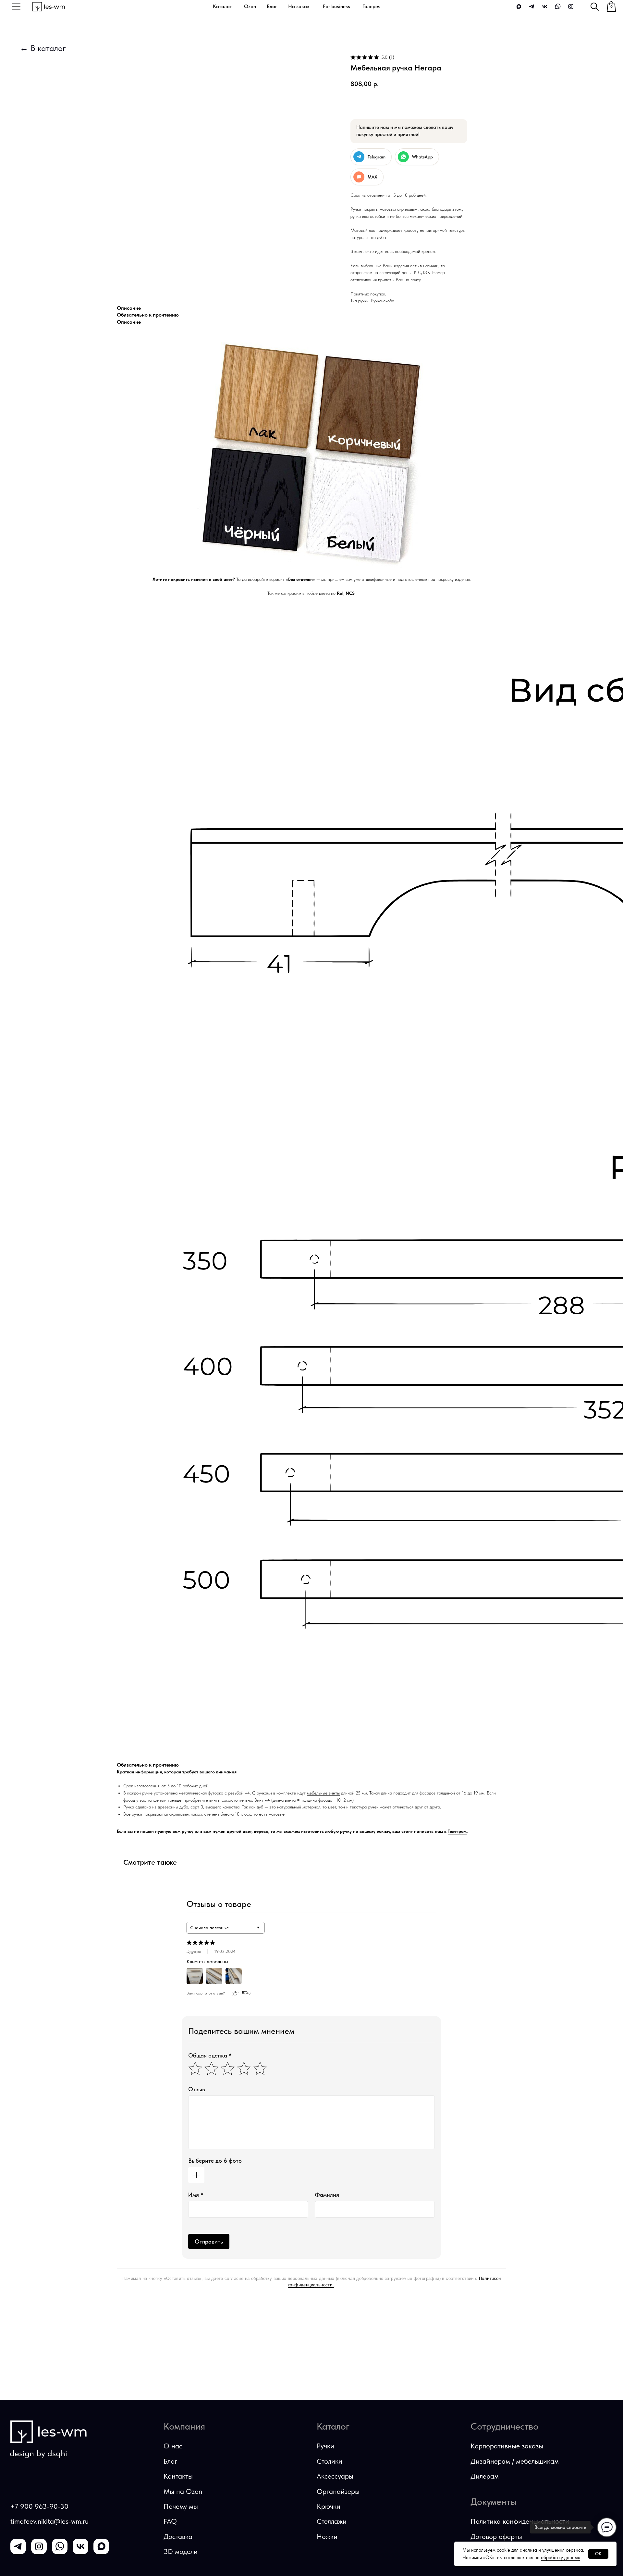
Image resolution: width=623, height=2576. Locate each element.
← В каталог (43, 48)
